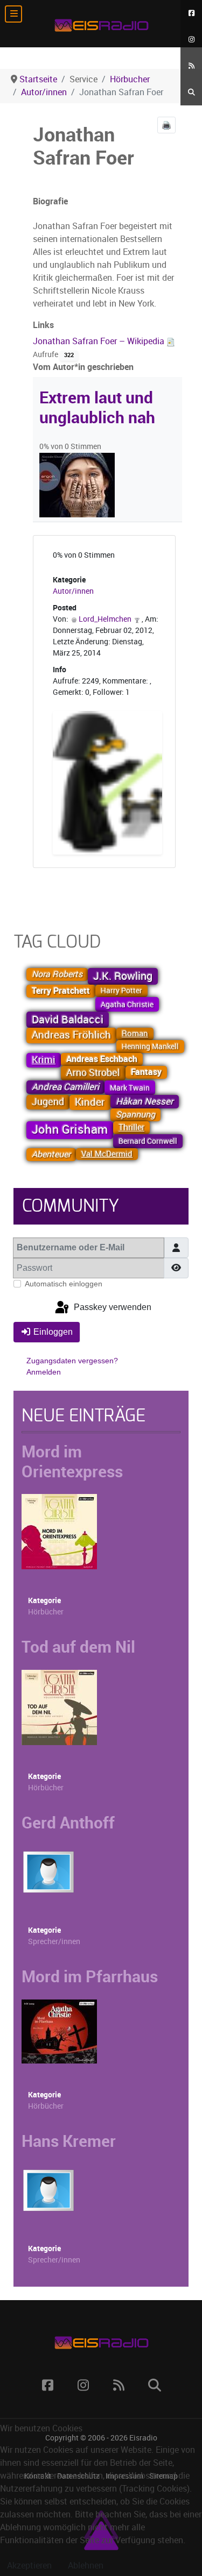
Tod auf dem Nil (78, 1647)
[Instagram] (191, 40)
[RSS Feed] (191, 66)
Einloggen (53, 1332)
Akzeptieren (29, 2566)
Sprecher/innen (54, 1942)
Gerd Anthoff (68, 1823)
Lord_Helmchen (105, 619)
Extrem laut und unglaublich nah (97, 407)
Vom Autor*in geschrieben (83, 367)
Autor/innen (73, 591)
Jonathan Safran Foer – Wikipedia (100, 341)
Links (43, 325)
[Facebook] (191, 13)
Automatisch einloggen (64, 1284)
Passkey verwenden (112, 1307)
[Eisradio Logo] (101, 24)
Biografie (50, 201)
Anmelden (44, 1372)
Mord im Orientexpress (72, 1461)
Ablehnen (86, 2566)
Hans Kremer (69, 2141)
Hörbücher (46, 1612)
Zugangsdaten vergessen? (72, 1361)
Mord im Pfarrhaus (90, 1976)
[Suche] (191, 92)
